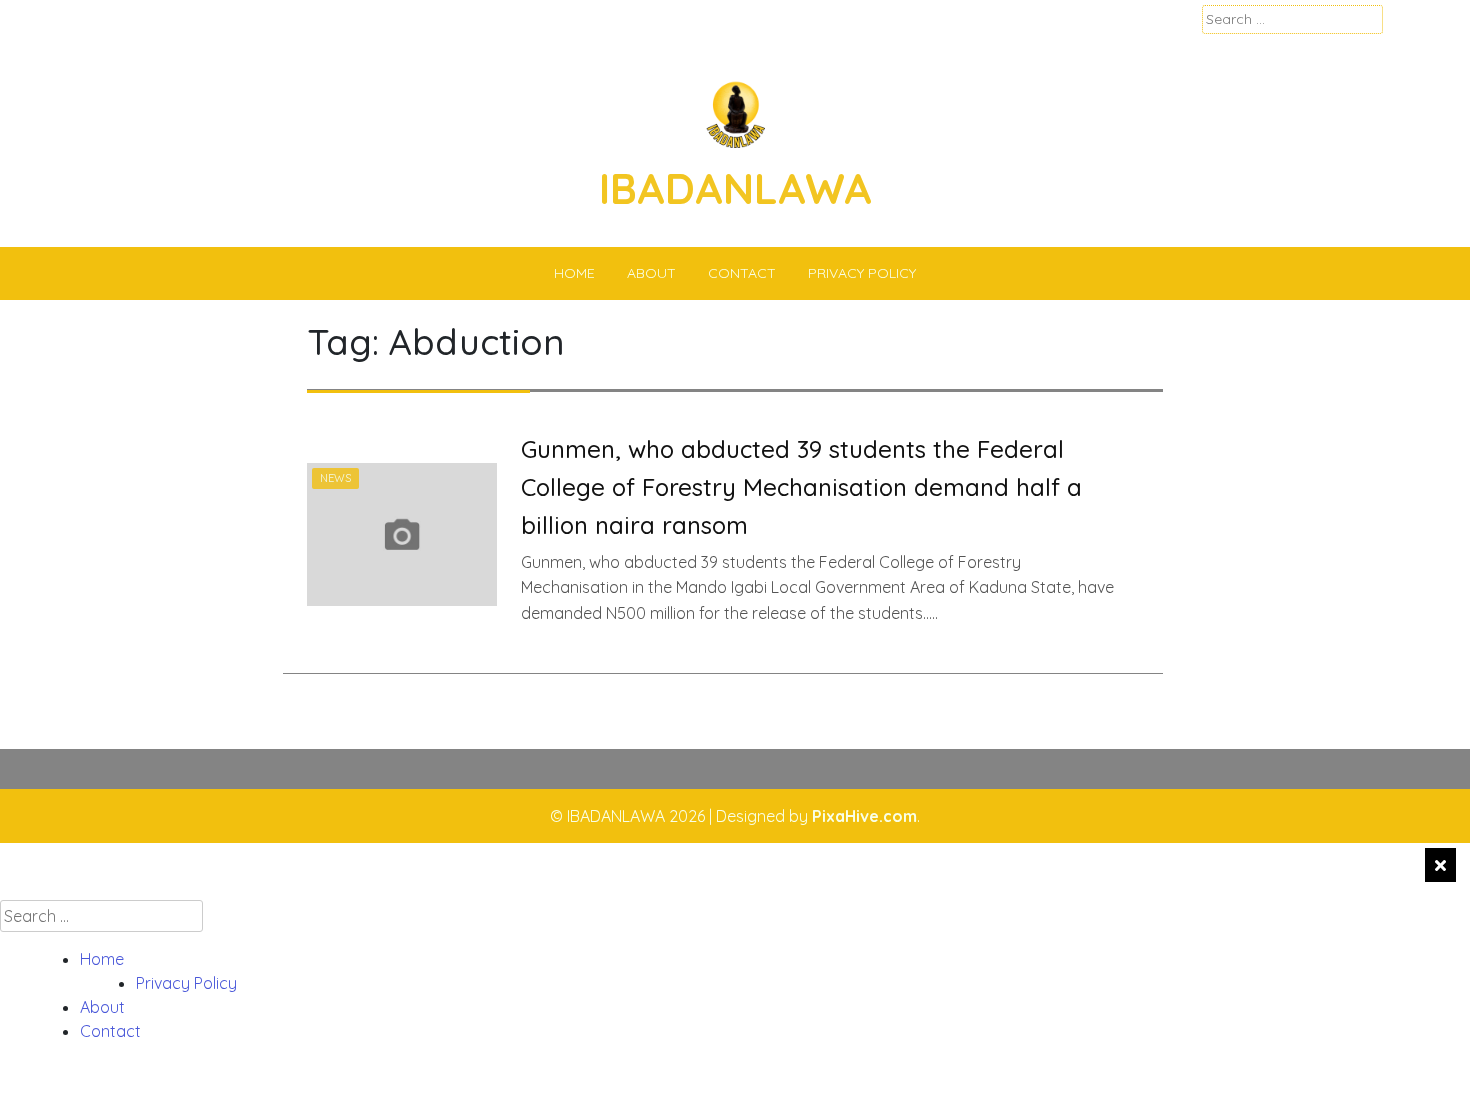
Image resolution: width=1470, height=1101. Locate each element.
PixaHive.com (864, 816)
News (335, 478)
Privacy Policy (862, 273)
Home (574, 273)
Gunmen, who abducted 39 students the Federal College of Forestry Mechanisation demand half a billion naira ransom (801, 487)
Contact (742, 273)
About (651, 273)
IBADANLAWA (735, 188)
